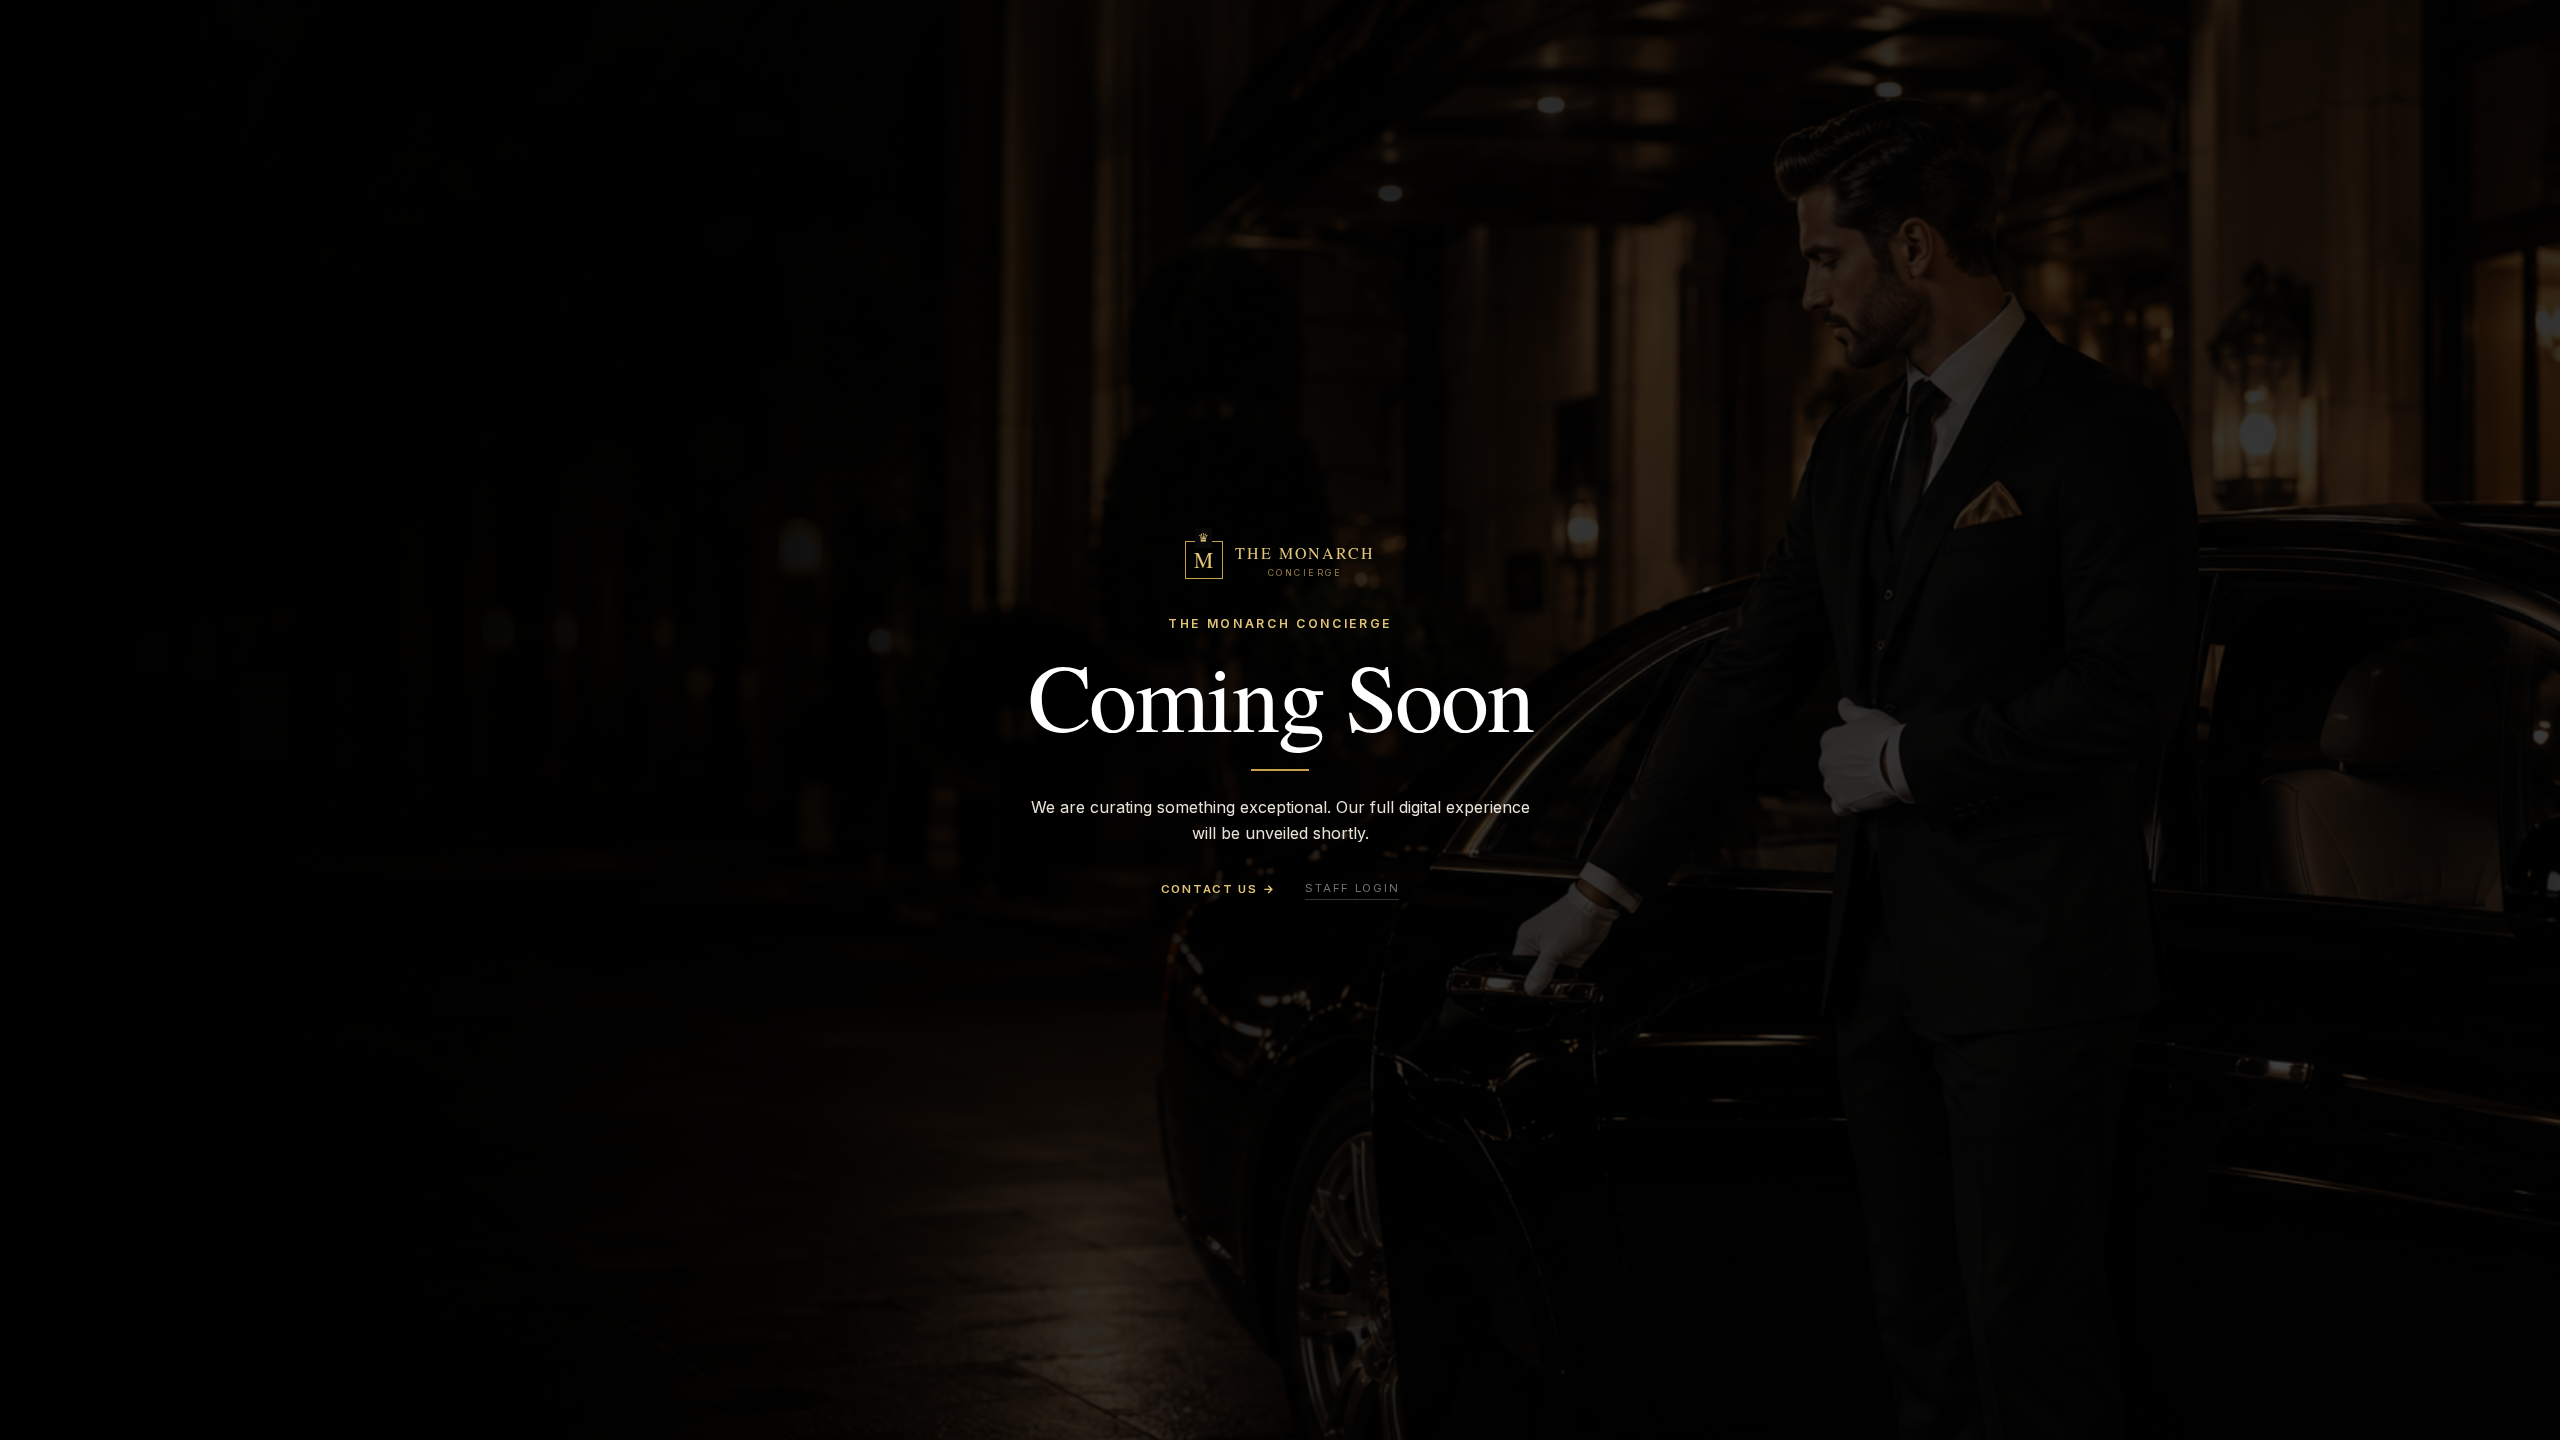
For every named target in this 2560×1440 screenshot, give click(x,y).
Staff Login (1352, 888)
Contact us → (1218, 889)
